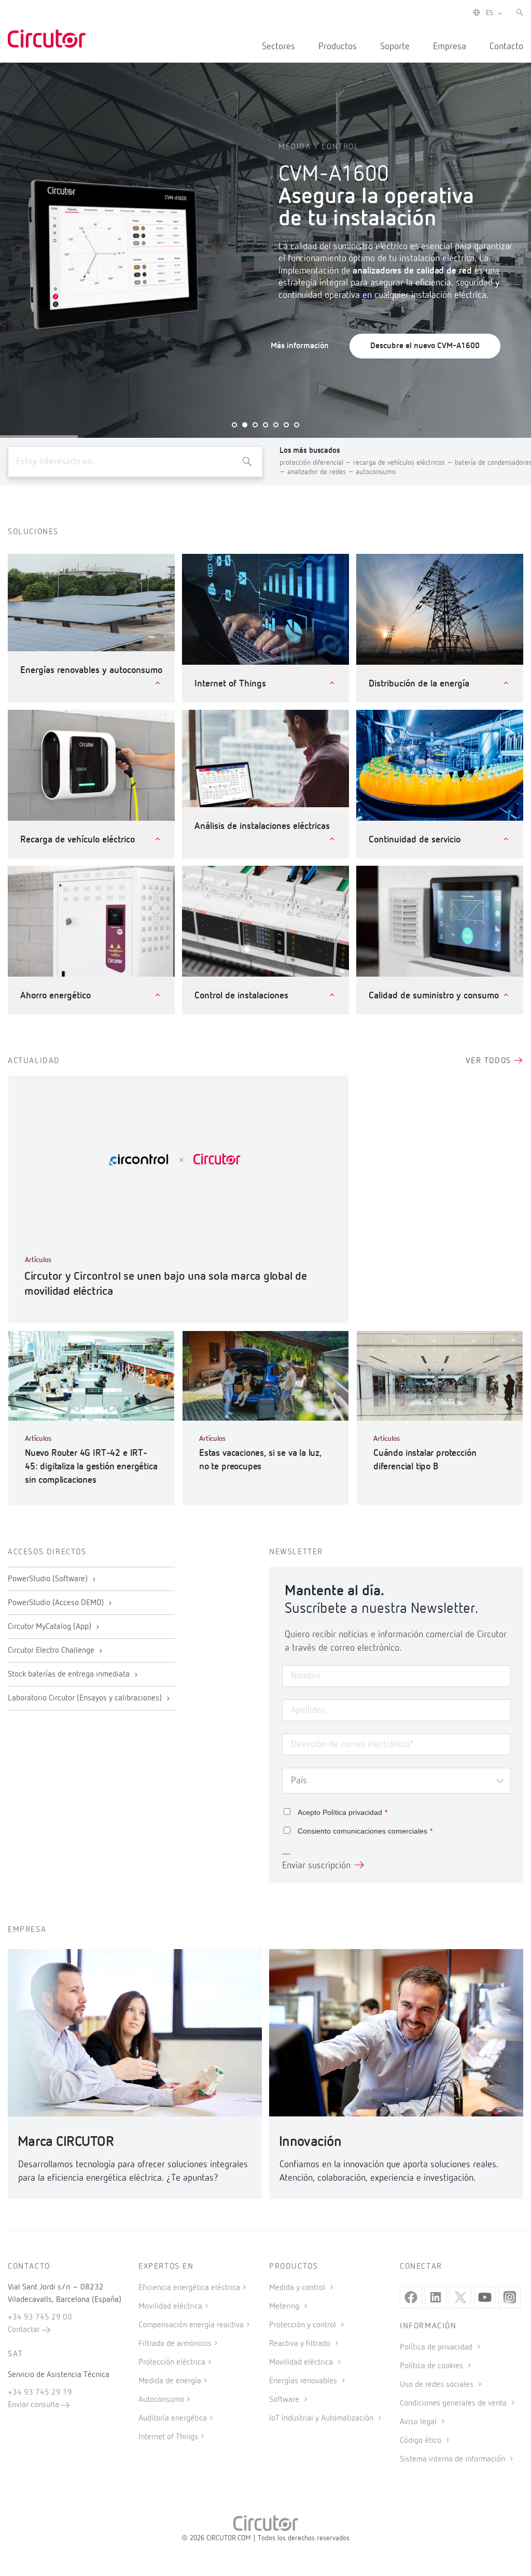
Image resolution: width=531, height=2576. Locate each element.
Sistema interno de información (453, 2459)
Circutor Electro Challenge (52, 1651)
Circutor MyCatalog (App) (51, 1627)
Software (285, 2400)
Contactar (25, 2330)
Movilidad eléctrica (170, 2307)
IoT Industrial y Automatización (322, 2418)
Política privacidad (352, 1812)
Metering (285, 2307)
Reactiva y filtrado (301, 2344)
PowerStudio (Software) (49, 1579)
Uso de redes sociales (438, 2385)
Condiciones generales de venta (454, 2403)
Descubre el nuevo (425, 346)
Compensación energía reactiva (191, 2325)
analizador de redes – (322, 472)
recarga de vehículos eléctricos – (404, 463)
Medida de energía (170, 2381)
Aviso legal (419, 2422)
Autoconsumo (161, 2400)
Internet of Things (168, 2437)
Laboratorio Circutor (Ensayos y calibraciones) (86, 1698)
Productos (338, 47)
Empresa (450, 47)
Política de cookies (432, 2366)
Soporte (395, 47)
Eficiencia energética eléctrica (189, 2288)
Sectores (278, 47)
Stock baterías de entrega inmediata (70, 1675)
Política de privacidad (437, 2348)
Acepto (343, 1812)
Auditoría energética (173, 2418)
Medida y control (298, 2288)
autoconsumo (376, 472)
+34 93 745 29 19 (40, 2393)
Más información (300, 346)
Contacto (506, 47)
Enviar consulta (34, 2405)
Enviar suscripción (316, 1866)
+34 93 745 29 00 (40, 2317)
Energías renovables (304, 2381)
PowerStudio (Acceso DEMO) (57, 1603)
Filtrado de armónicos (175, 2344)
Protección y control (304, 2325)
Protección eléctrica (172, 2363)
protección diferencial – (316, 463)
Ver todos (490, 1061)
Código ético (422, 2441)
